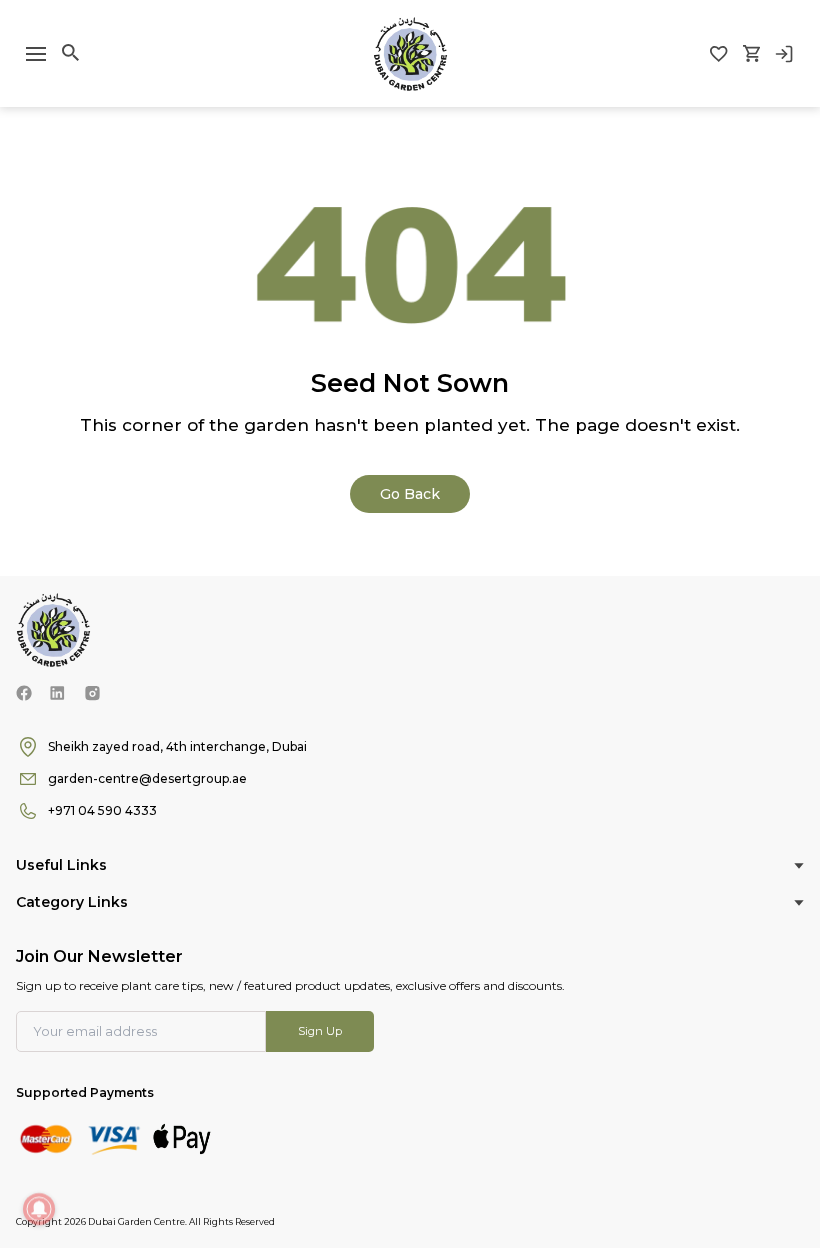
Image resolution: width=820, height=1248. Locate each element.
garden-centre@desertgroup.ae (147, 778)
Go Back (410, 494)
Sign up (320, 1031)
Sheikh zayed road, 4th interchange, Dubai (177, 746)
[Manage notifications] (39, 1209)
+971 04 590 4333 (102, 810)
